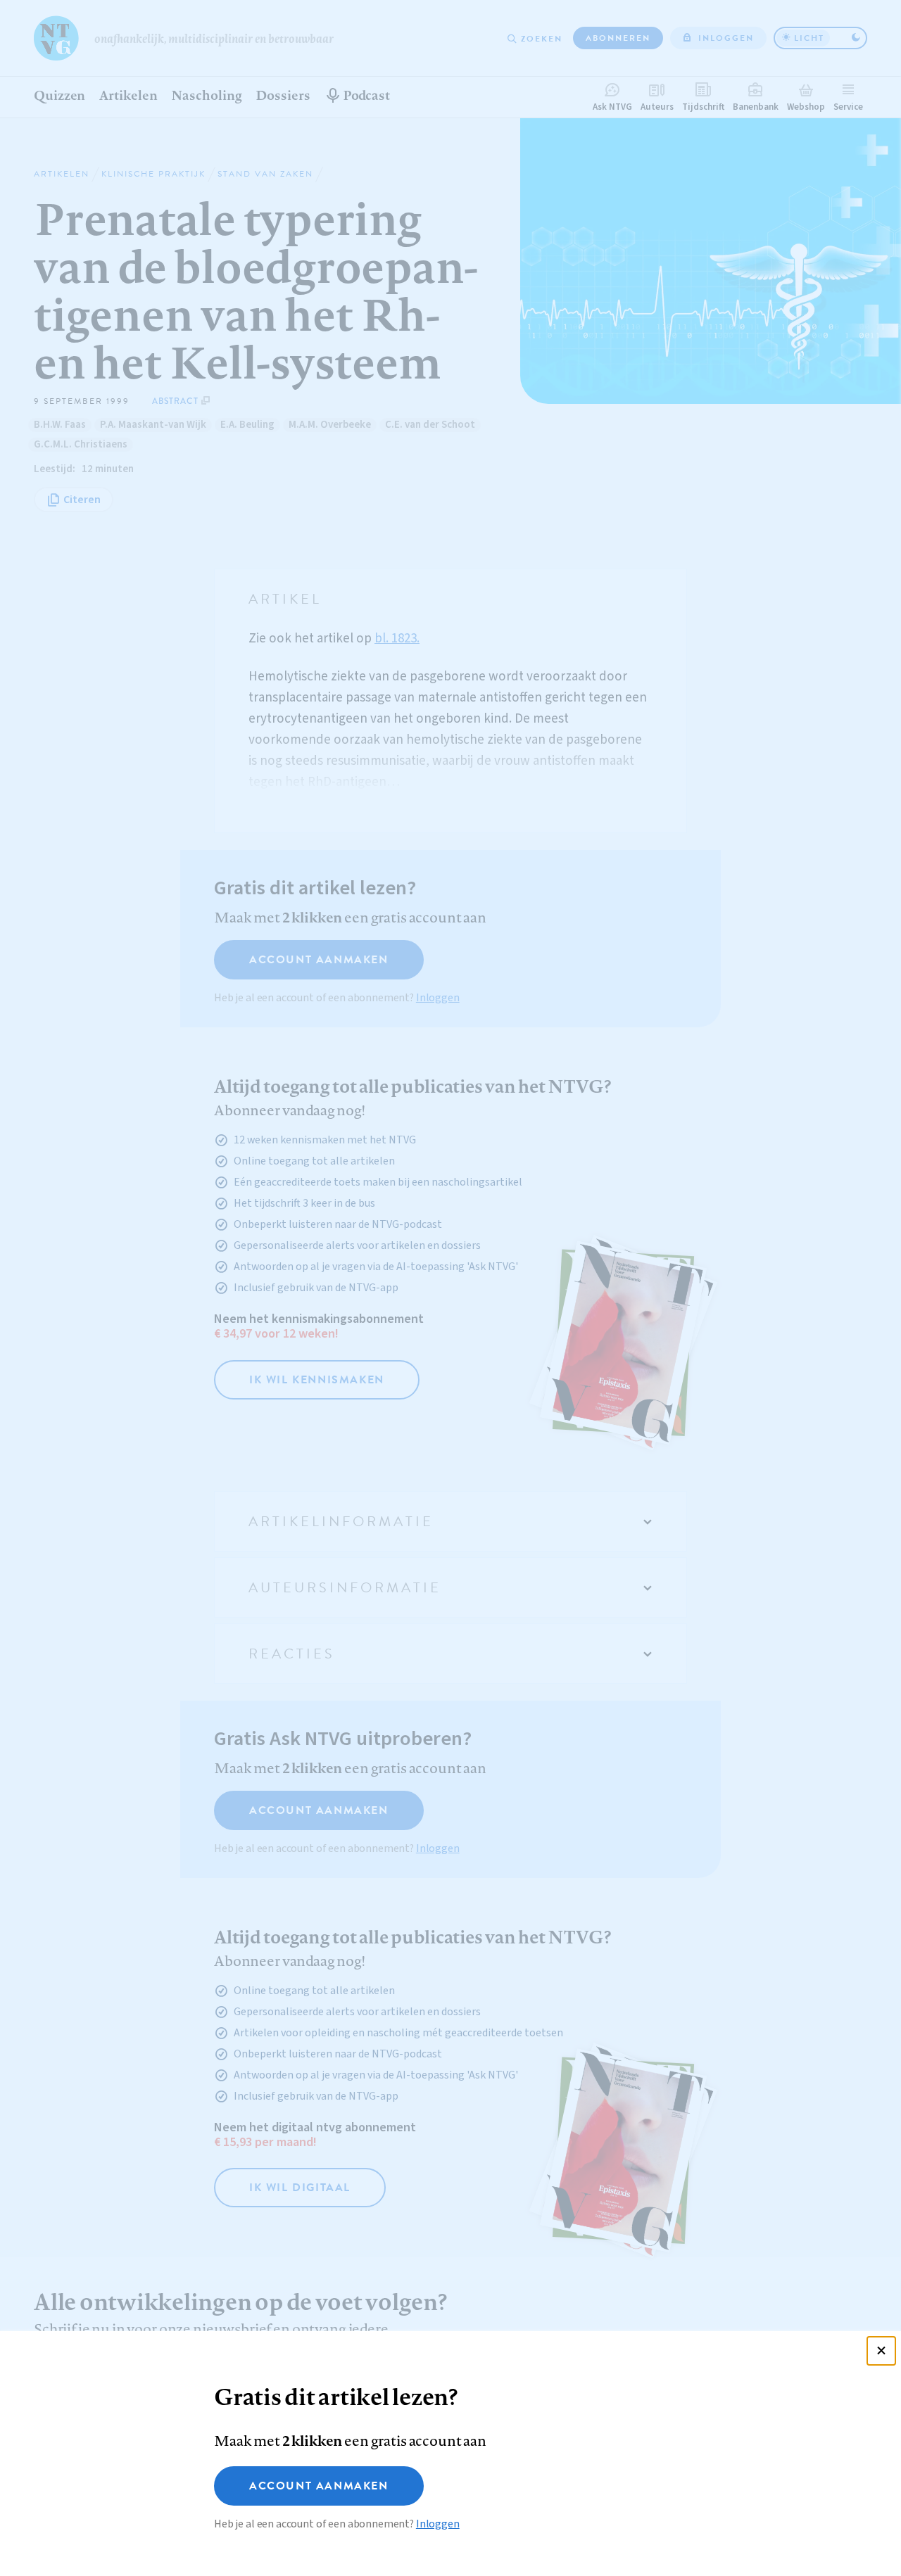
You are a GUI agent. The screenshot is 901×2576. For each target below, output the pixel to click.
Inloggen (438, 2524)
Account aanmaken (319, 2486)
